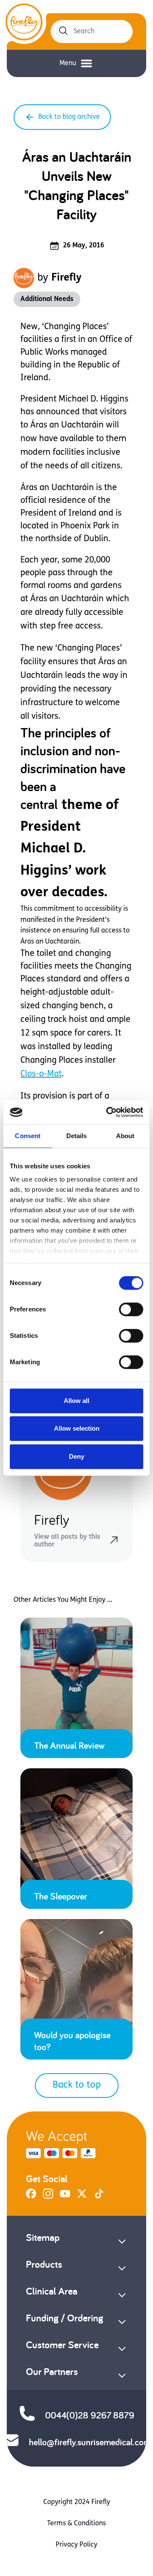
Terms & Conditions (76, 2524)
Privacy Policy (76, 2545)
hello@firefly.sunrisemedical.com (90, 2442)
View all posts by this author (67, 1541)
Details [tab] (77, 1136)
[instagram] (48, 2197)
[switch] (131, 1309)
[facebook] (31, 2197)
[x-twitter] (82, 2197)
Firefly (67, 278)
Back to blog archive (69, 117)
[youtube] (65, 2197)
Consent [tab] (28, 1136)
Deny (76, 1456)
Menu (68, 63)
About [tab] (125, 1136)
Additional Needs (47, 299)
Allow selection (77, 1428)
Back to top (77, 2085)
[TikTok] (99, 2197)
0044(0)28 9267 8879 (90, 2415)
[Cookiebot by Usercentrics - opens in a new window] (108, 1112)
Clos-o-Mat (41, 1074)
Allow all (76, 1401)
